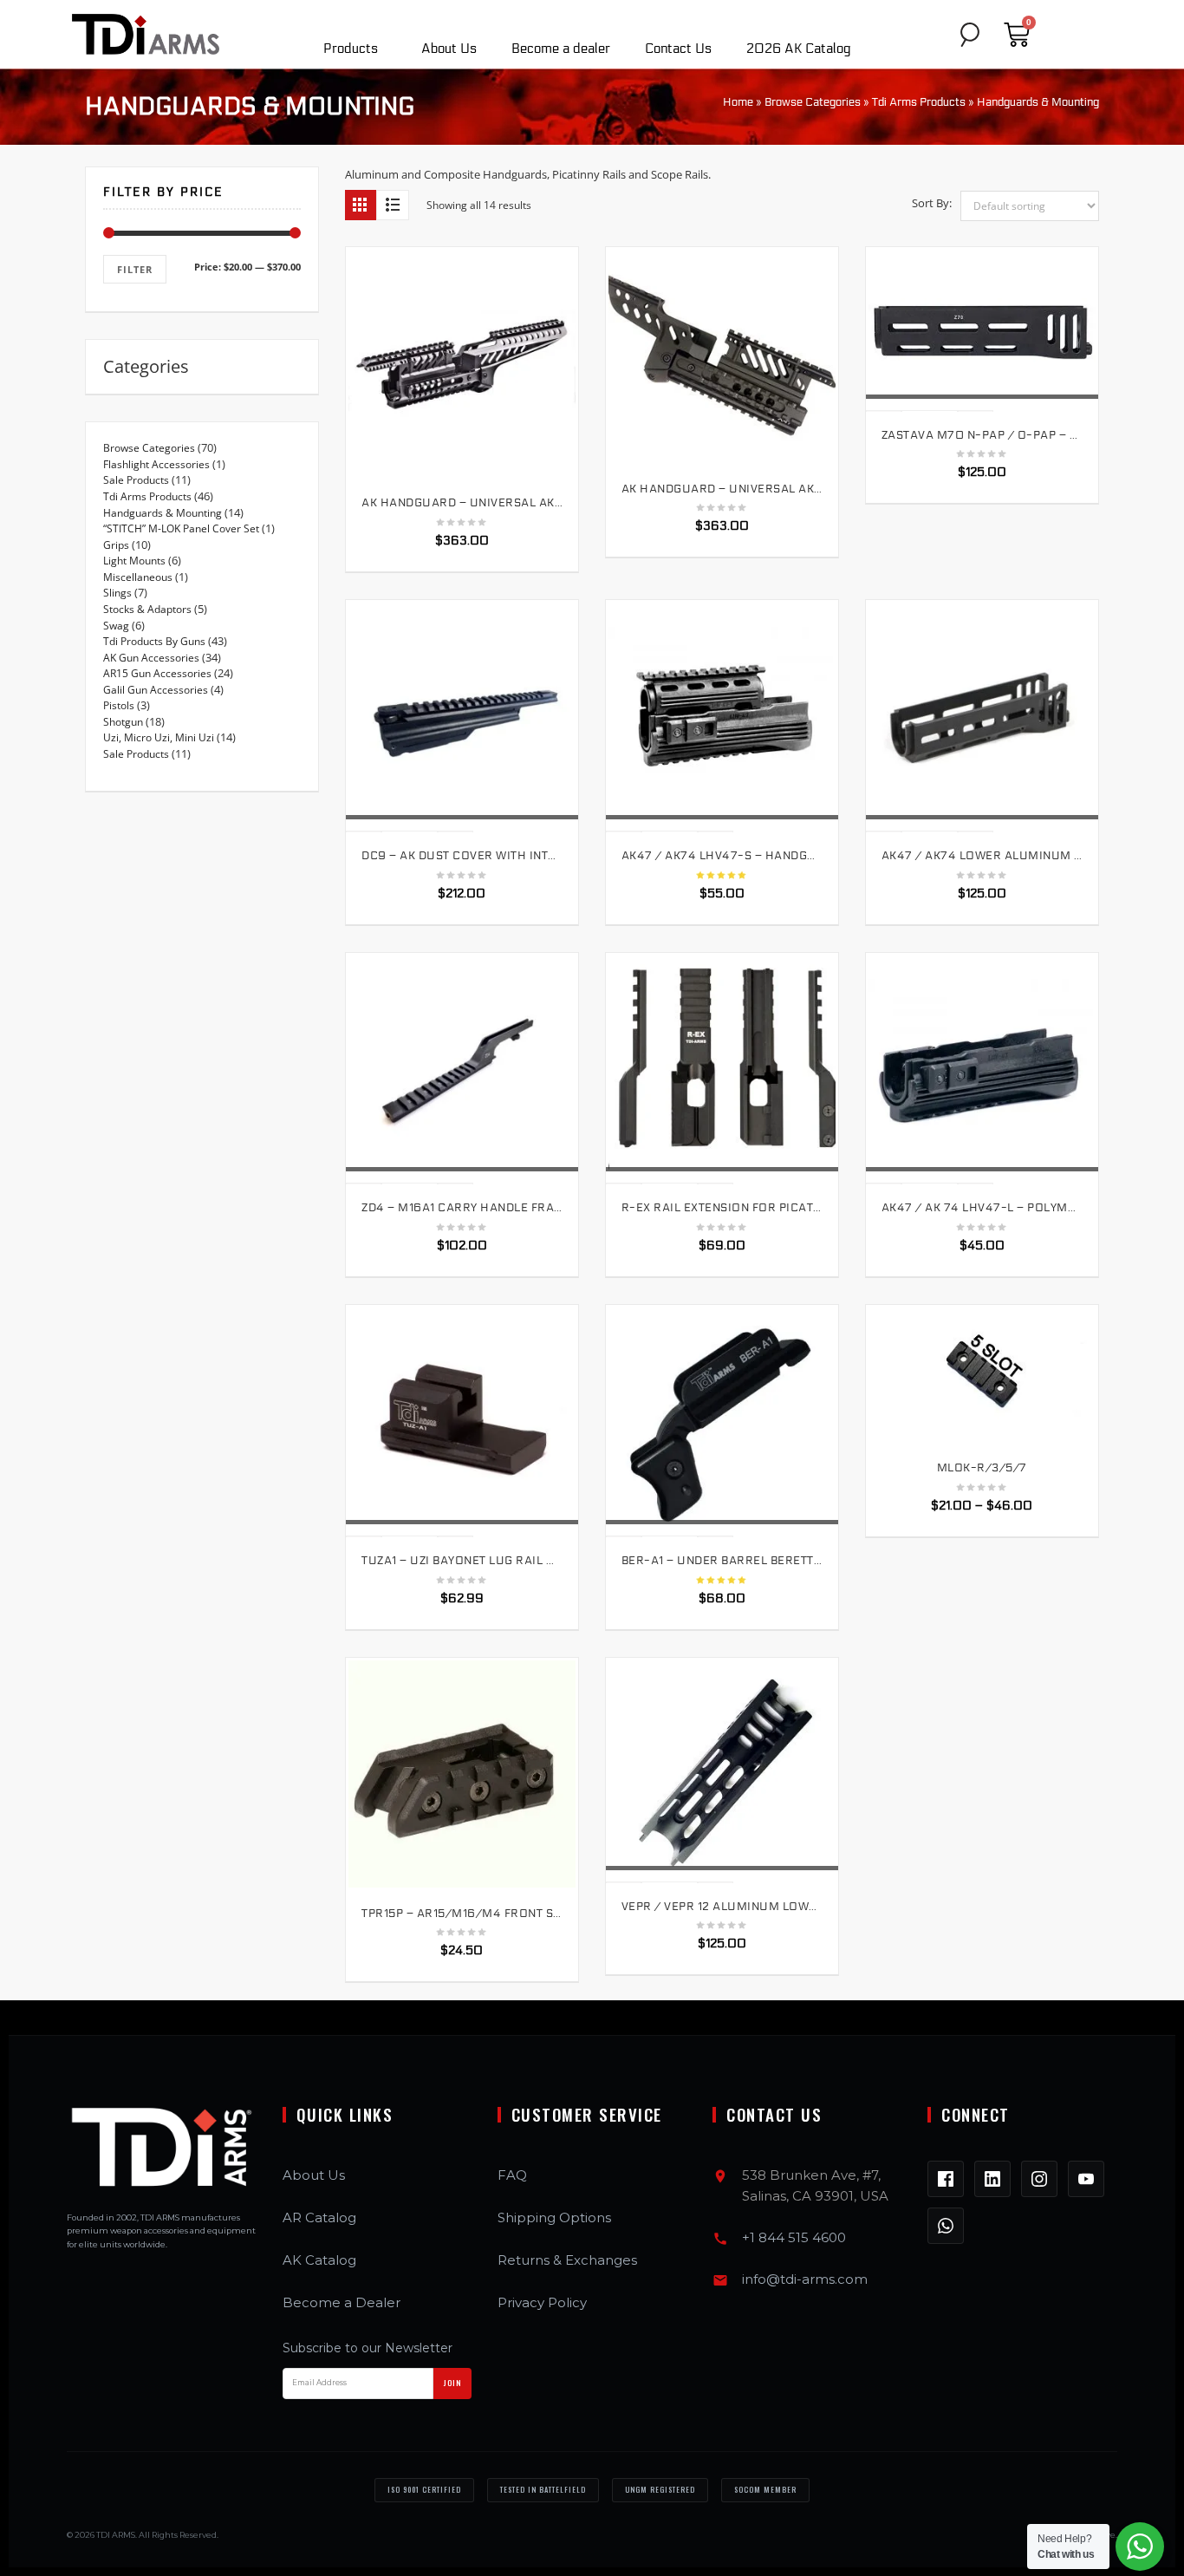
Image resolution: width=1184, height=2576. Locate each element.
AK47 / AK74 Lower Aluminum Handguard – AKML (982, 856)
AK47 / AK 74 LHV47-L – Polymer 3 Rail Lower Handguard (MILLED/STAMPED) (982, 1208)
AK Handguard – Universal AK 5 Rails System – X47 (462, 503)
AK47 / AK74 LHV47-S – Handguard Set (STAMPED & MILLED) (722, 856)
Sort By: (932, 203)
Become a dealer (561, 49)
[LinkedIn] (992, 2179)
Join (452, 2383)
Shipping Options (554, 2217)
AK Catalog (319, 2260)
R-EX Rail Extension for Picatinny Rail (722, 1208)
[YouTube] (1086, 2179)
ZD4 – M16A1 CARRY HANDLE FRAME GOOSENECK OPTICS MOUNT (462, 1208)
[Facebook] (946, 2179)
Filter (135, 269)
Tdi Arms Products (919, 102)
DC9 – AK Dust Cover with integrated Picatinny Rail (462, 856)
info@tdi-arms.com (805, 2279)
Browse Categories (813, 102)
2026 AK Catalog (799, 49)
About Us (449, 49)
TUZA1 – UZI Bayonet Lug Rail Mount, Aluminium (462, 1561)
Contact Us (678, 49)
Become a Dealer (342, 2302)
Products (351, 49)
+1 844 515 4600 (794, 2237)
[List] (393, 205)
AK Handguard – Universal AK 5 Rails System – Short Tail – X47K (722, 489)
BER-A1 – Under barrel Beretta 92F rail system (722, 1561)
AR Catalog (319, 2217)
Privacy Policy (542, 2302)
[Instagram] (1039, 2179)
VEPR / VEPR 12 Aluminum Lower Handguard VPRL (722, 1907)
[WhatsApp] (946, 2226)
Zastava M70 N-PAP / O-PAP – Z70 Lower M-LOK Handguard (982, 435)
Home (738, 102)
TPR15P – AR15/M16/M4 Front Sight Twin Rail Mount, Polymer (462, 1914)
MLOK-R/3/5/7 (982, 1468)
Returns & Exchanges (567, 2260)
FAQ (512, 2175)
